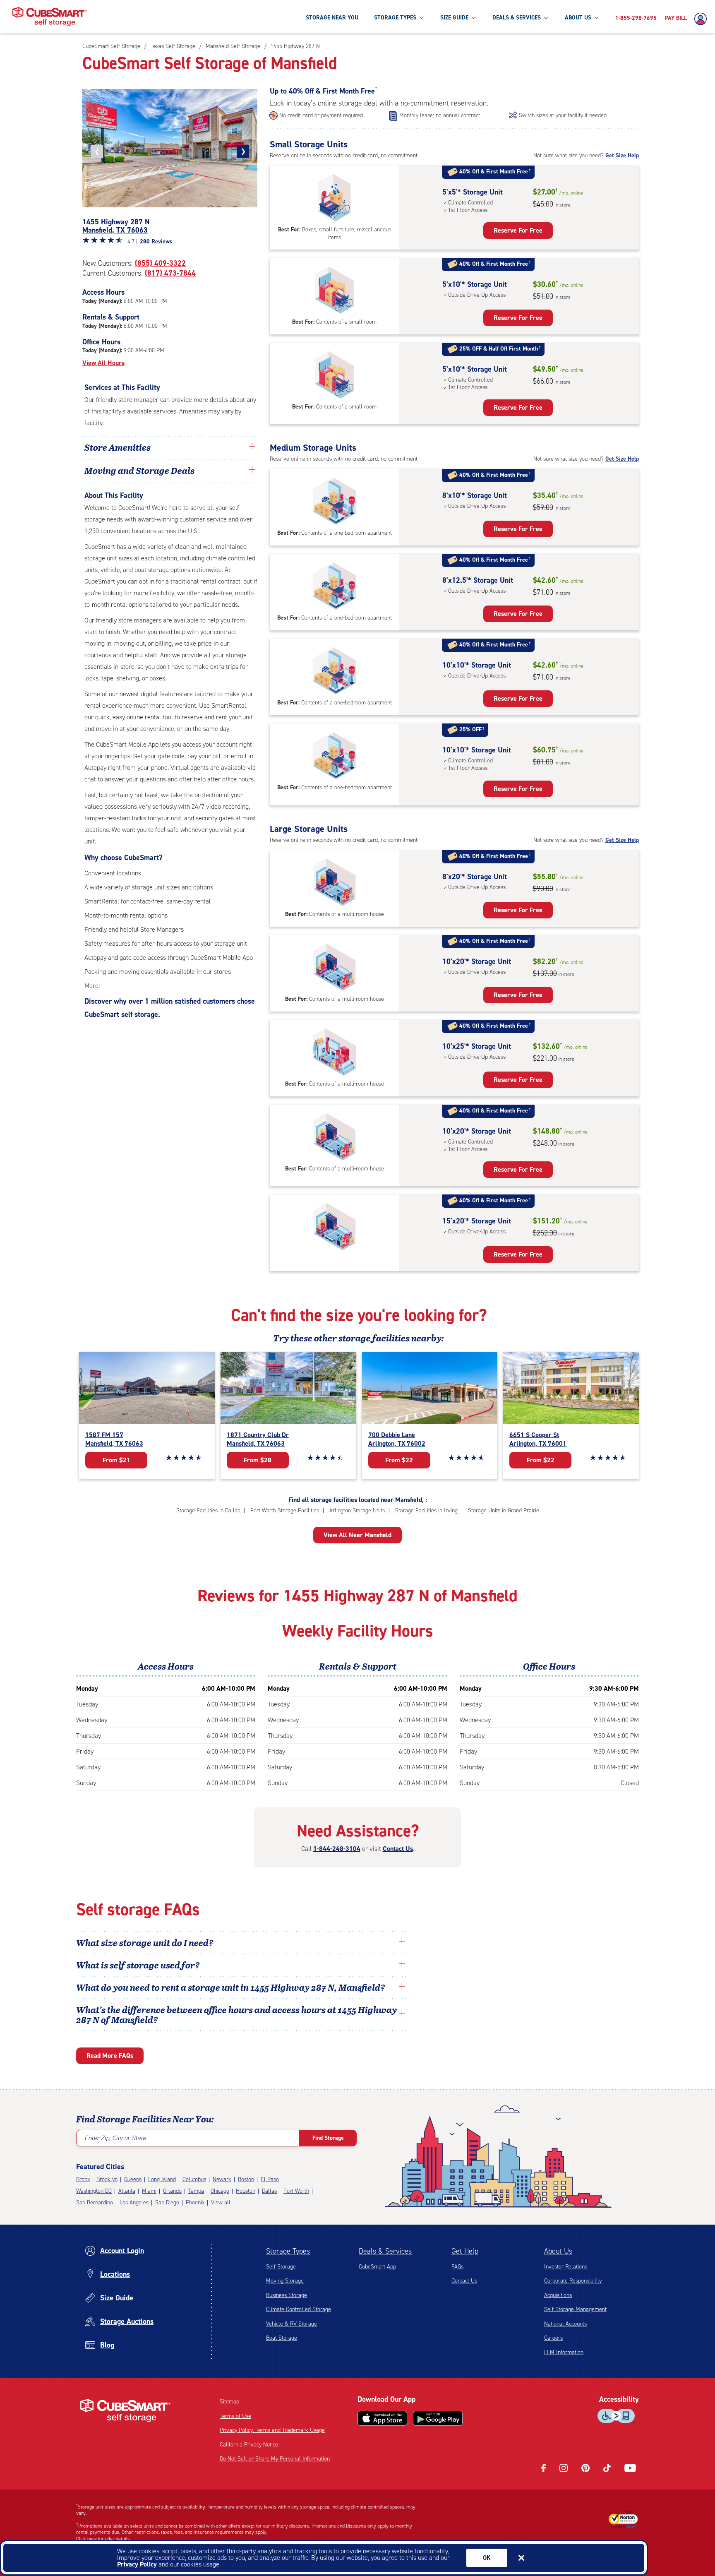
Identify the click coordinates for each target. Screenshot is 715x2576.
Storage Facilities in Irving (426, 1510)
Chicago (220, 2191)
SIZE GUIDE (454, 18)
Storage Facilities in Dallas (208, 1510)
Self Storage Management (575, 2309)
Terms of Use (235, 2416)
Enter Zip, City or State (115, 2138)
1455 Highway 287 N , (116, 226)
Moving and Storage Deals (139, 470)
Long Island (162, 2179)
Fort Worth (296, 2191)
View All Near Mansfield (357, 1535)
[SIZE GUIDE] (473, 17)
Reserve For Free (518, 230)
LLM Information (564, 2352)
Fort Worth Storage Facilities (285, 1510)
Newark (222, 2179)
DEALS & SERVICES (517, 18)
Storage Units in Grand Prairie (504, 1510)
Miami (149, 2191)
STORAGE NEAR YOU (332, 18)
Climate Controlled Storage (299, 2309)
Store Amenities (118, 447)
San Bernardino (95, 2202)
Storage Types (288, 2251)
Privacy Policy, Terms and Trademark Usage (272, 2430)
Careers (553, 2338)
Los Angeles (134, 2202)
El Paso (270, 2179)
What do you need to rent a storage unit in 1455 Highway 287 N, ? (232, 1987)
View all (221, 2202)
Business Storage (287, 2295)
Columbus (194, 2179)
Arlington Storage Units (357, 1510)
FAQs (457, 2267)
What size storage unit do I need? (145, 1942)
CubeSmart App (377, 2267)
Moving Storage (285, 2281)
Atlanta (127, 2191)
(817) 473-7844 (170, 273)
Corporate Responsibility (573, 2281)
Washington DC (94, 2191)
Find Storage (328, 2138)
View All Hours (103, 363)
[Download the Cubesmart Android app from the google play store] (438, 2418)
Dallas (269, 2191)
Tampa (196, 2191)
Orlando (172, 2191)
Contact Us (398, 1849)
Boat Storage (282, 2338)
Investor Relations (566, 2267)
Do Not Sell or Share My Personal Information (275, 2459)
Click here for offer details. (104, 2539)
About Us (558, 2251)
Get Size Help (622, 155)
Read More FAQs (110, 2056)
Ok (487, 2558)
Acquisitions (558, 2295)
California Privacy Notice (249, 2445)
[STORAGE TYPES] (421, 17)
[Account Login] (703, 19)
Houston (246, 2191)
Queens (133, 2179)
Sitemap (229, 2402)
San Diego (167, 2202)
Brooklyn (107, 2179)
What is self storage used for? (138, 1965)
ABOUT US (578, 18)
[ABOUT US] (596, 17)
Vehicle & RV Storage (292, 2324)
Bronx (83, 2179)
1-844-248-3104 (337, 1849)
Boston (246, 2179)
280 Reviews (156, 241)
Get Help (465, 2251)
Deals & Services (385, 2251)
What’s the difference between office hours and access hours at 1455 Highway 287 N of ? (236, 2014)
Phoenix (195, 2202)
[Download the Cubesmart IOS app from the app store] (382, 2418)
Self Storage (281, 2267)
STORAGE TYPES (395, 18)
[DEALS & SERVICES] (546, 17)
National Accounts (565, 2324)
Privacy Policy (137, 2564)
